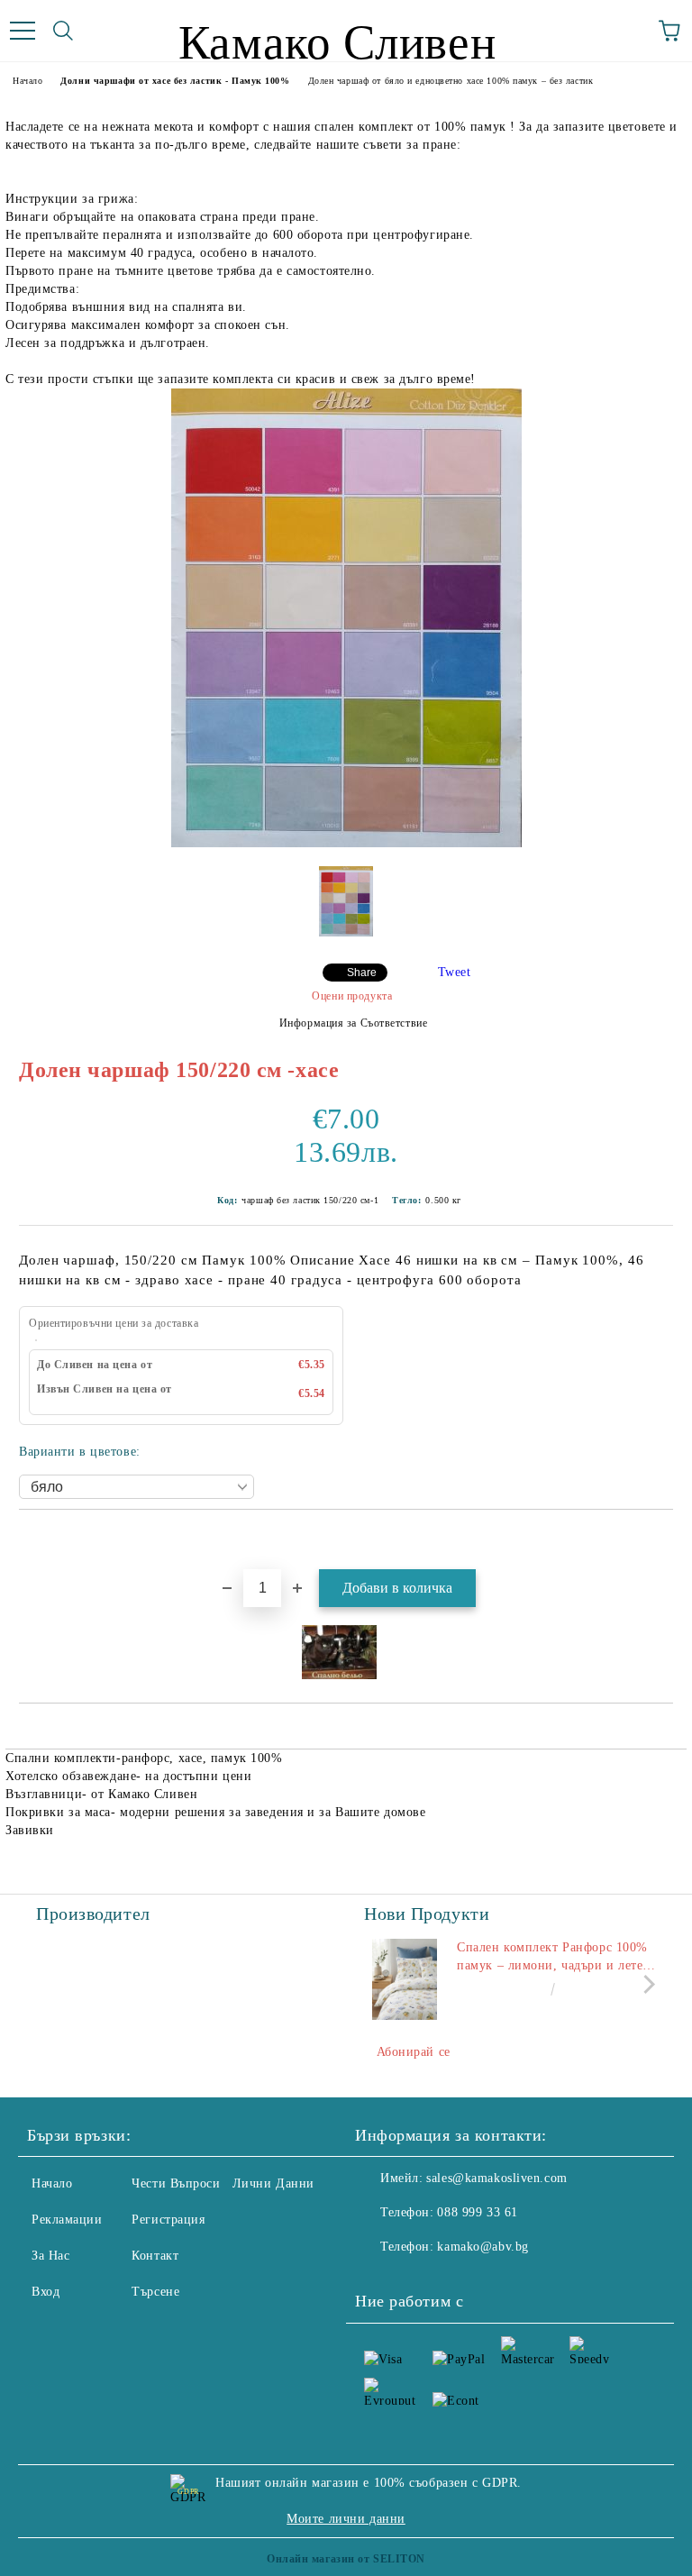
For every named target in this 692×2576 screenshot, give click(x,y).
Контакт (155, 2256)
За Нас (50, 2256)
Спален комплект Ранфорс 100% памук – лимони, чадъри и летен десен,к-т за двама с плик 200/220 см (554, 1958)
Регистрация (168, 2220)
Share (362, 973)
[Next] (646, 1983)
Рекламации (67, 2220)
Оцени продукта (352, 996)
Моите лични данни (346, 2519)
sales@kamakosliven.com (496, 2178)
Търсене (155, 2292)
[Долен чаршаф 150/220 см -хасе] (346, 843)
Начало (27, 81)
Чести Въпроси (176, 2183)
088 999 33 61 (477, 2212)
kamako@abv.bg (483, 2247)
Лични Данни (273, 2183)
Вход (46, 2292)
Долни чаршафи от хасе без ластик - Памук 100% (175, 81)
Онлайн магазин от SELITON (346, 2559)
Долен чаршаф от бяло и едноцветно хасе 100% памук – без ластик (451, 81)
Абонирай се (414, 2052)
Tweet (455, 972)
